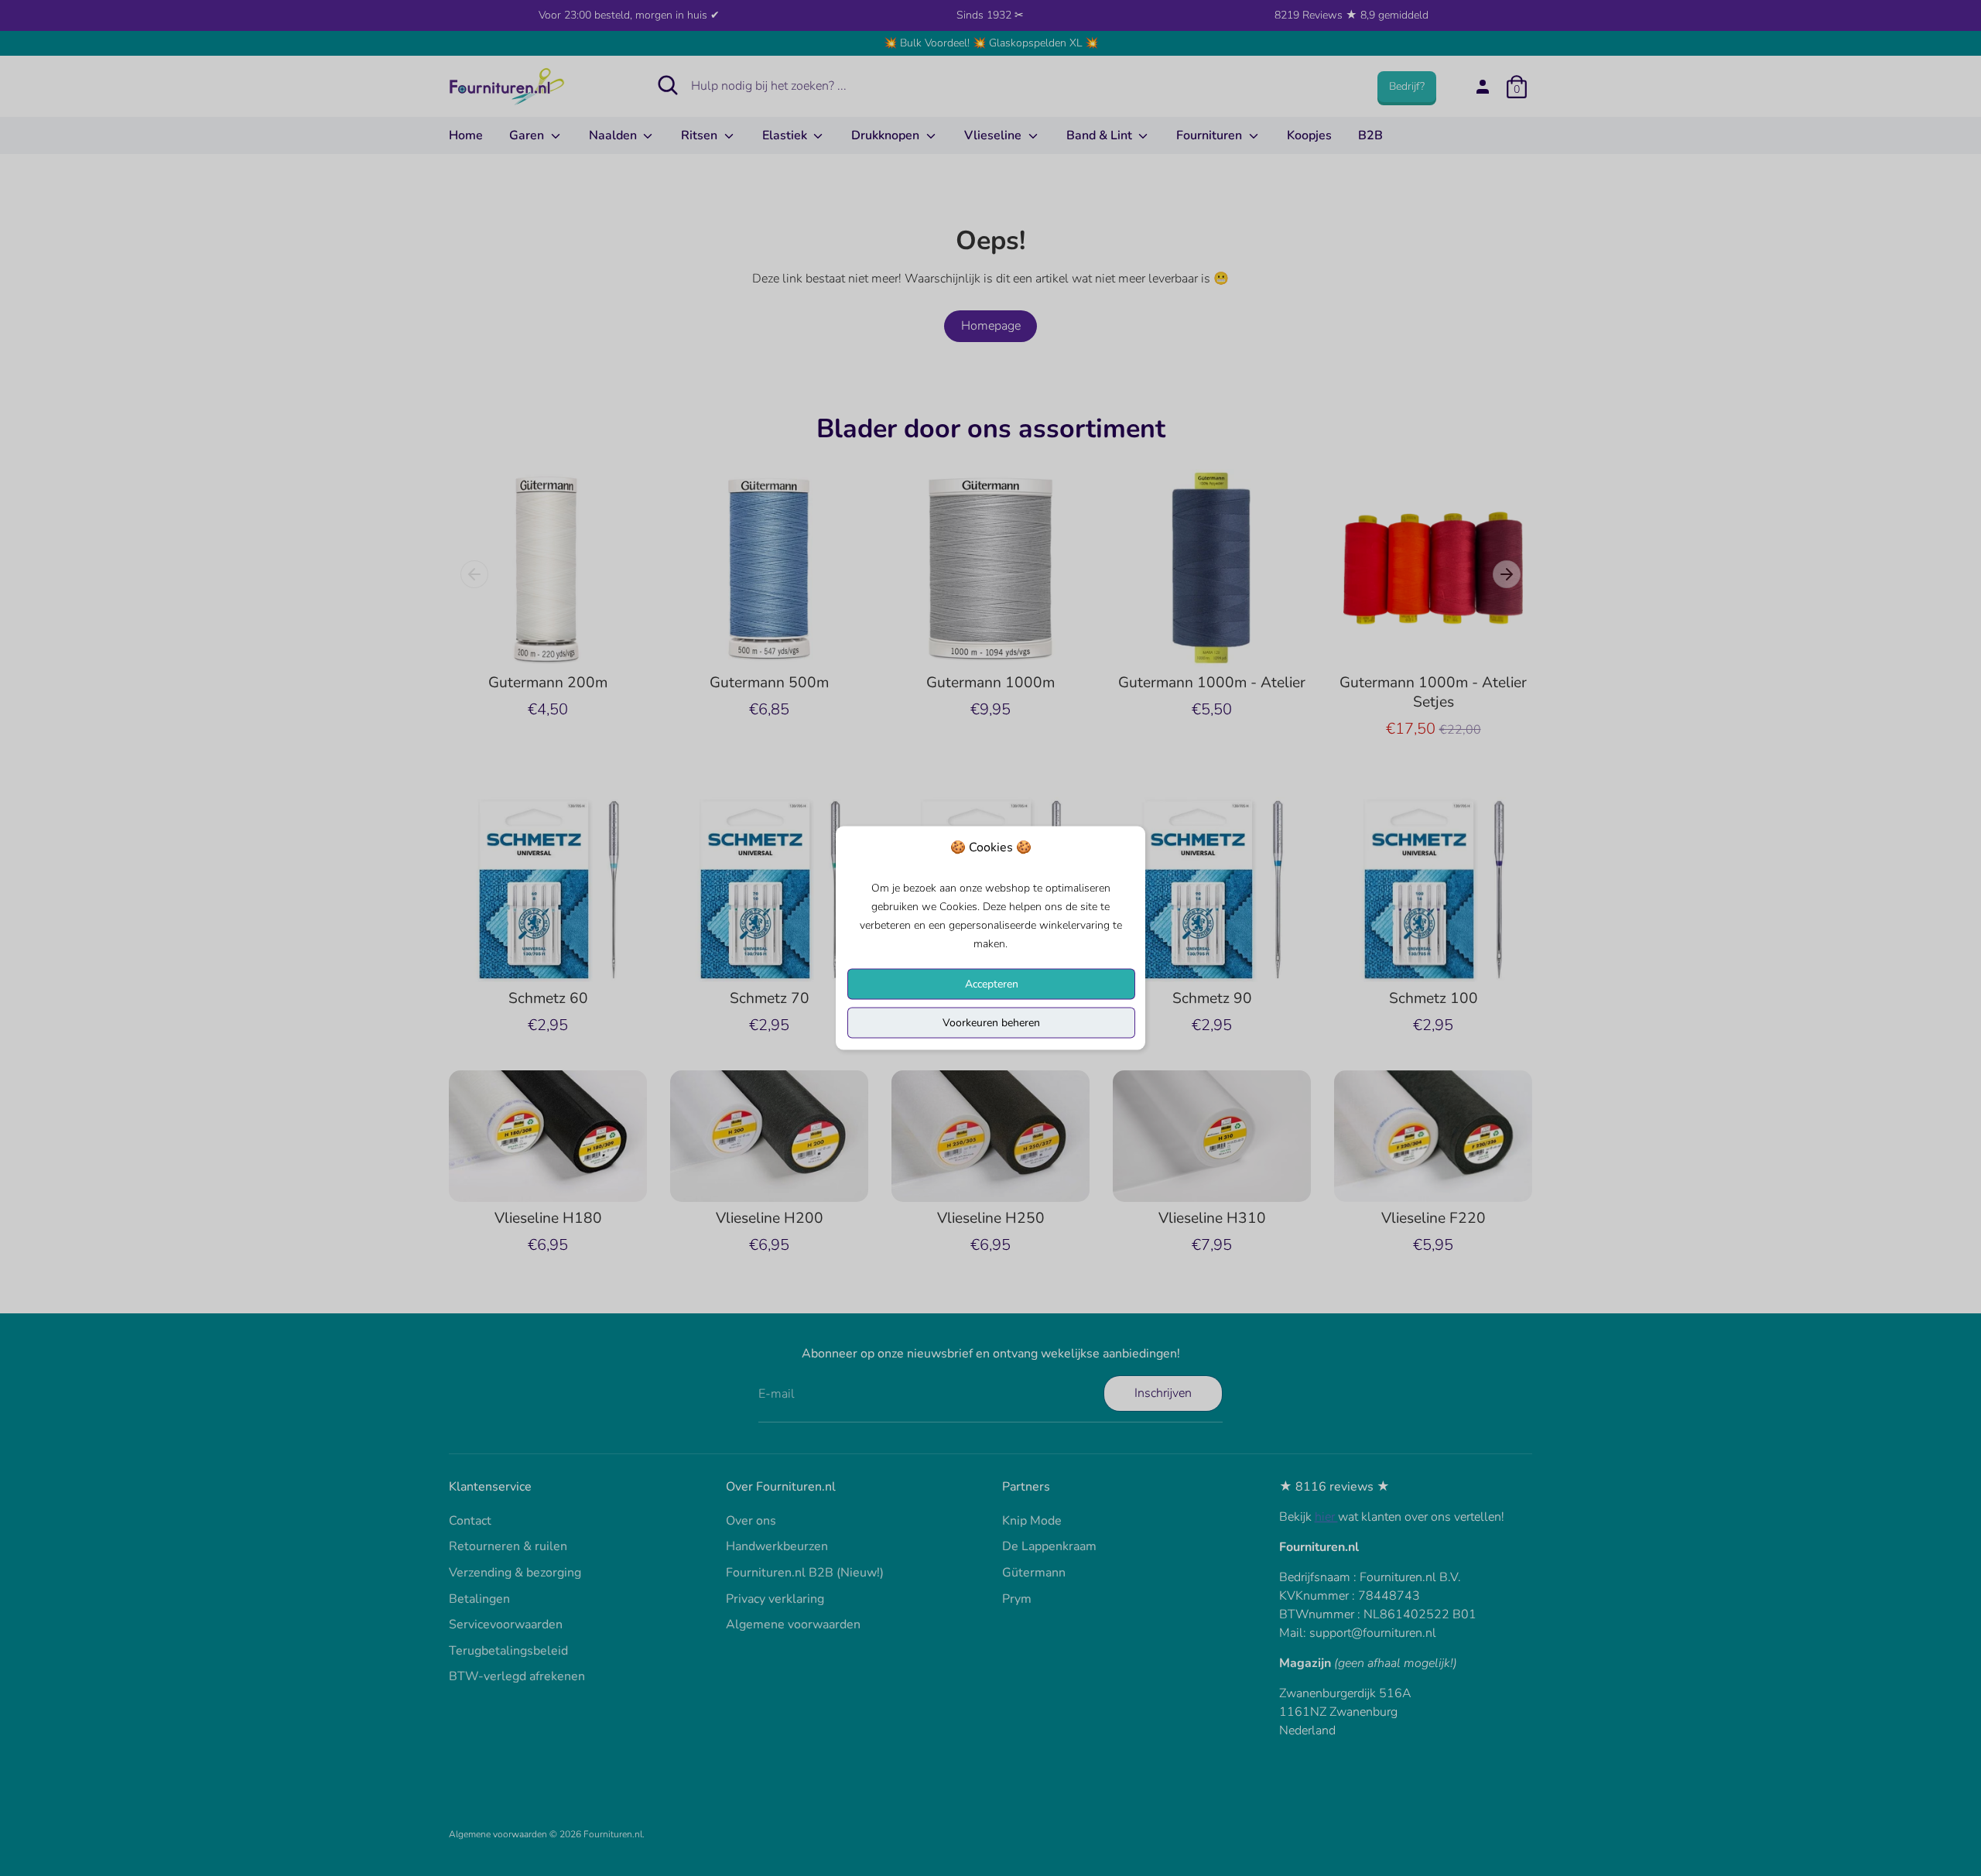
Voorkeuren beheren (991, 1023)
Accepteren (992, 984)
